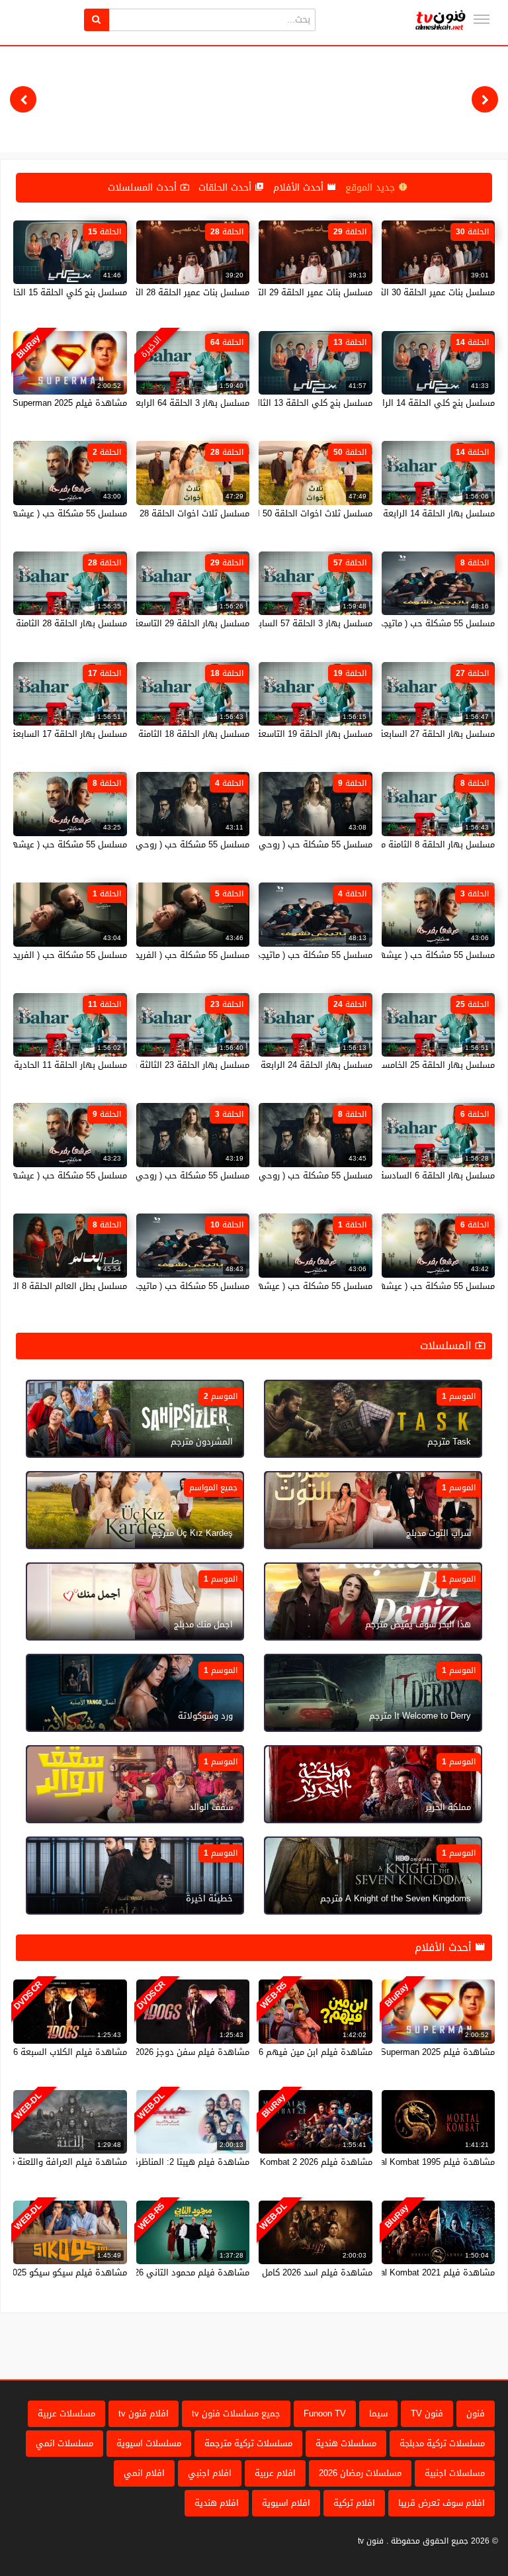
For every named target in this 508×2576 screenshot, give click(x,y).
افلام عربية (275, 2473)
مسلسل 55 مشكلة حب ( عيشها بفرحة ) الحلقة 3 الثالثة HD (384, 955)
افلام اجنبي (210, 2473)
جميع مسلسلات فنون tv (236, 2413)
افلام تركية (354, 2503)
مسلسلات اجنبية (455, 2473)
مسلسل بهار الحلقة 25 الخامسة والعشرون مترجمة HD (394, 1065)
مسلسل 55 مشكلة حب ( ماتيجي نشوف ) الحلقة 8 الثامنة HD (382, 623)
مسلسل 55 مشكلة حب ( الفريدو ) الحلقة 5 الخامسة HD (147, 955)
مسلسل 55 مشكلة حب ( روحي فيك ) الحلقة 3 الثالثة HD (144, 1175)
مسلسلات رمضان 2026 (360, 2473)
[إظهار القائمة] (482, 19)
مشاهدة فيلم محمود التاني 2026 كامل (177, 2272)
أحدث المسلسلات (144, 188)
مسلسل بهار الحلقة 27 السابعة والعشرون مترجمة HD (395, 734)
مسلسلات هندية (346, 2443)
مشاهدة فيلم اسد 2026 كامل (317, 2272)
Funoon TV (325, 2413)
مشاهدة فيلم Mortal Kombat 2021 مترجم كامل (406, 2272)
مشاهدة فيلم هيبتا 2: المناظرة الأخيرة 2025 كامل (156, 2162)
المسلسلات (447, 1346)
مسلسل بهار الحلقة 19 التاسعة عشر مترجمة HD (283, 734)
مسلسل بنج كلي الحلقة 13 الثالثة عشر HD (294, 403)
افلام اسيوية (286, 2503)
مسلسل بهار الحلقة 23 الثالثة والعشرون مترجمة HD (152, 1065)
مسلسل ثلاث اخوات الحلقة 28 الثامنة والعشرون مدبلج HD (143, 513)
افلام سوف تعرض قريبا (442, 2503)
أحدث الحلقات (227, 188)
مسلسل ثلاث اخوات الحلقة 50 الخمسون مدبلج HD (281, 513)
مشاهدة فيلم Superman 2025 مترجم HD (418, 2052)
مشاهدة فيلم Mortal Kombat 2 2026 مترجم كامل (280, 2162)
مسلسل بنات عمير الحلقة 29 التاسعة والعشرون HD (278, 292)
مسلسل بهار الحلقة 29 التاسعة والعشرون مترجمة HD (149, 623)
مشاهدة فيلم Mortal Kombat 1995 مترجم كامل (406, 2162)
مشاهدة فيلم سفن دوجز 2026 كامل (182, 2052)
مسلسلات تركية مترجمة (248, 2443)
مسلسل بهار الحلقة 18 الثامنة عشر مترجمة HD (162, 734)
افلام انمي (144, 2473)
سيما (378, 2413)
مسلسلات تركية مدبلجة (442, 2443)
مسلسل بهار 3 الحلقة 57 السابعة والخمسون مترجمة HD (268, 623)
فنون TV (427, 2413)
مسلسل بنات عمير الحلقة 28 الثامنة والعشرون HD (157, 292)
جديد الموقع (372, 188)
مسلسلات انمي (64, 2443)
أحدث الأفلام (300, 188)
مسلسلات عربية (66, 2413)
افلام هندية (217, 2503)
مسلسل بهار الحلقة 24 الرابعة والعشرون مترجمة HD (275, 1065)
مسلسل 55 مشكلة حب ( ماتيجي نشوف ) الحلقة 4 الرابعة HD (259, 955)
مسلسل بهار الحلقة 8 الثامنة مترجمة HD (419, 844)
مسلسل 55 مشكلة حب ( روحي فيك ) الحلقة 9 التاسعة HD (264, 844)
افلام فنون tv (144, 2413)
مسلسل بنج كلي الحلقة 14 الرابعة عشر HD (415, 403)
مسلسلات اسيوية (149, 2443)
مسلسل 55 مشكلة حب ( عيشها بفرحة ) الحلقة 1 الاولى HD (261, 1286)
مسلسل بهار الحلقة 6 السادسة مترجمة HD (415, 1175)
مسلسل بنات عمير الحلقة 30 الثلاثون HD (420, 292)
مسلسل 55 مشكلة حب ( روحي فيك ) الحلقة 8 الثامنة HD (267, 1175)
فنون (476, 2413)
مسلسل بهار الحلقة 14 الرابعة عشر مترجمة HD (407, 513)
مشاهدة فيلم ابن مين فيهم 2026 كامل (298, 2052)
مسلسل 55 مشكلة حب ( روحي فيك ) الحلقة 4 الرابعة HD (143, 844)
